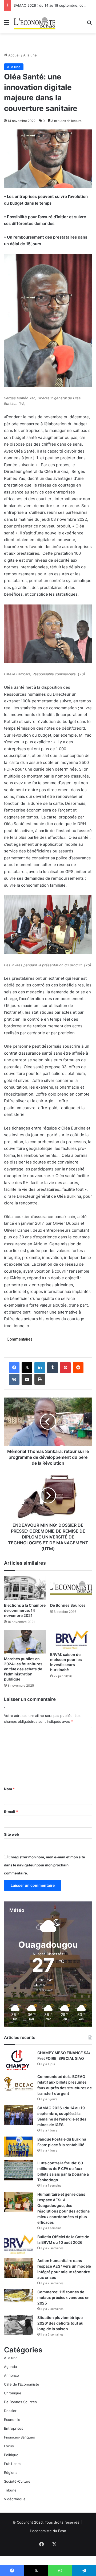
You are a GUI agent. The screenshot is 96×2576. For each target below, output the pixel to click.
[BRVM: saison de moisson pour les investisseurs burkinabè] (71, 1640)
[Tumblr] (53, 1368)
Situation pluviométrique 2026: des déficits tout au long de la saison (60, 2323)
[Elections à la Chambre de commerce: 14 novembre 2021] (25, 1588)
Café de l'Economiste (22, 2384)
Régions (11, 2472)
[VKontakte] (14, 1379)
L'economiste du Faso (48, 2531)
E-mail (11, 1812)
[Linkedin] (40, 1368)
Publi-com (12, 2464)
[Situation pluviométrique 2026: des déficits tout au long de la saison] (19, 2325)
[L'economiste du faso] (35, 22)
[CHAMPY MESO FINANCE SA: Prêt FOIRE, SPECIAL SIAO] (19, 2060)
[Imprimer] (40, 1379)
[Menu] (7, 24)
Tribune (10, 2490)
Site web (11, 1834)
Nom (9, 1789)
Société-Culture (17, 2481)
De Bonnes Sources (68, 1605)
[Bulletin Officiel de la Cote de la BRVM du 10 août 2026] (19, 2244)
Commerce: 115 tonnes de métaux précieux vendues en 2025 (63, 2297)
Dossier (10, 2411)
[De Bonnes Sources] (71, 1588)
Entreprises (14, 2428)
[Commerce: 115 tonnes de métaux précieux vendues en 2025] (19, 2296)
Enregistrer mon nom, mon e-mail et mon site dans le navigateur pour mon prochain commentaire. (45, 1865)
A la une (30, 55)
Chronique (13, 2393)
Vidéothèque (15, 2499)
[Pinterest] (65, 1368)
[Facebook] (14, 1368)
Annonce (11, 2375)
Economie (12, 2420)
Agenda (10, 2367)
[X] (27, 1368)
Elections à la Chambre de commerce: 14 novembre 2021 (25, 1610)
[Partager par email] (27, 1379)
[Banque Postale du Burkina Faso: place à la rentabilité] (19, 2147)
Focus (9, 2446)
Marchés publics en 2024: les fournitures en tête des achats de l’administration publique (23, 1669)
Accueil (14, 55)
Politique (11, 2455)
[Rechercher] (89, 24)
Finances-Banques (19, 2437)
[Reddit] (78, 1368)
